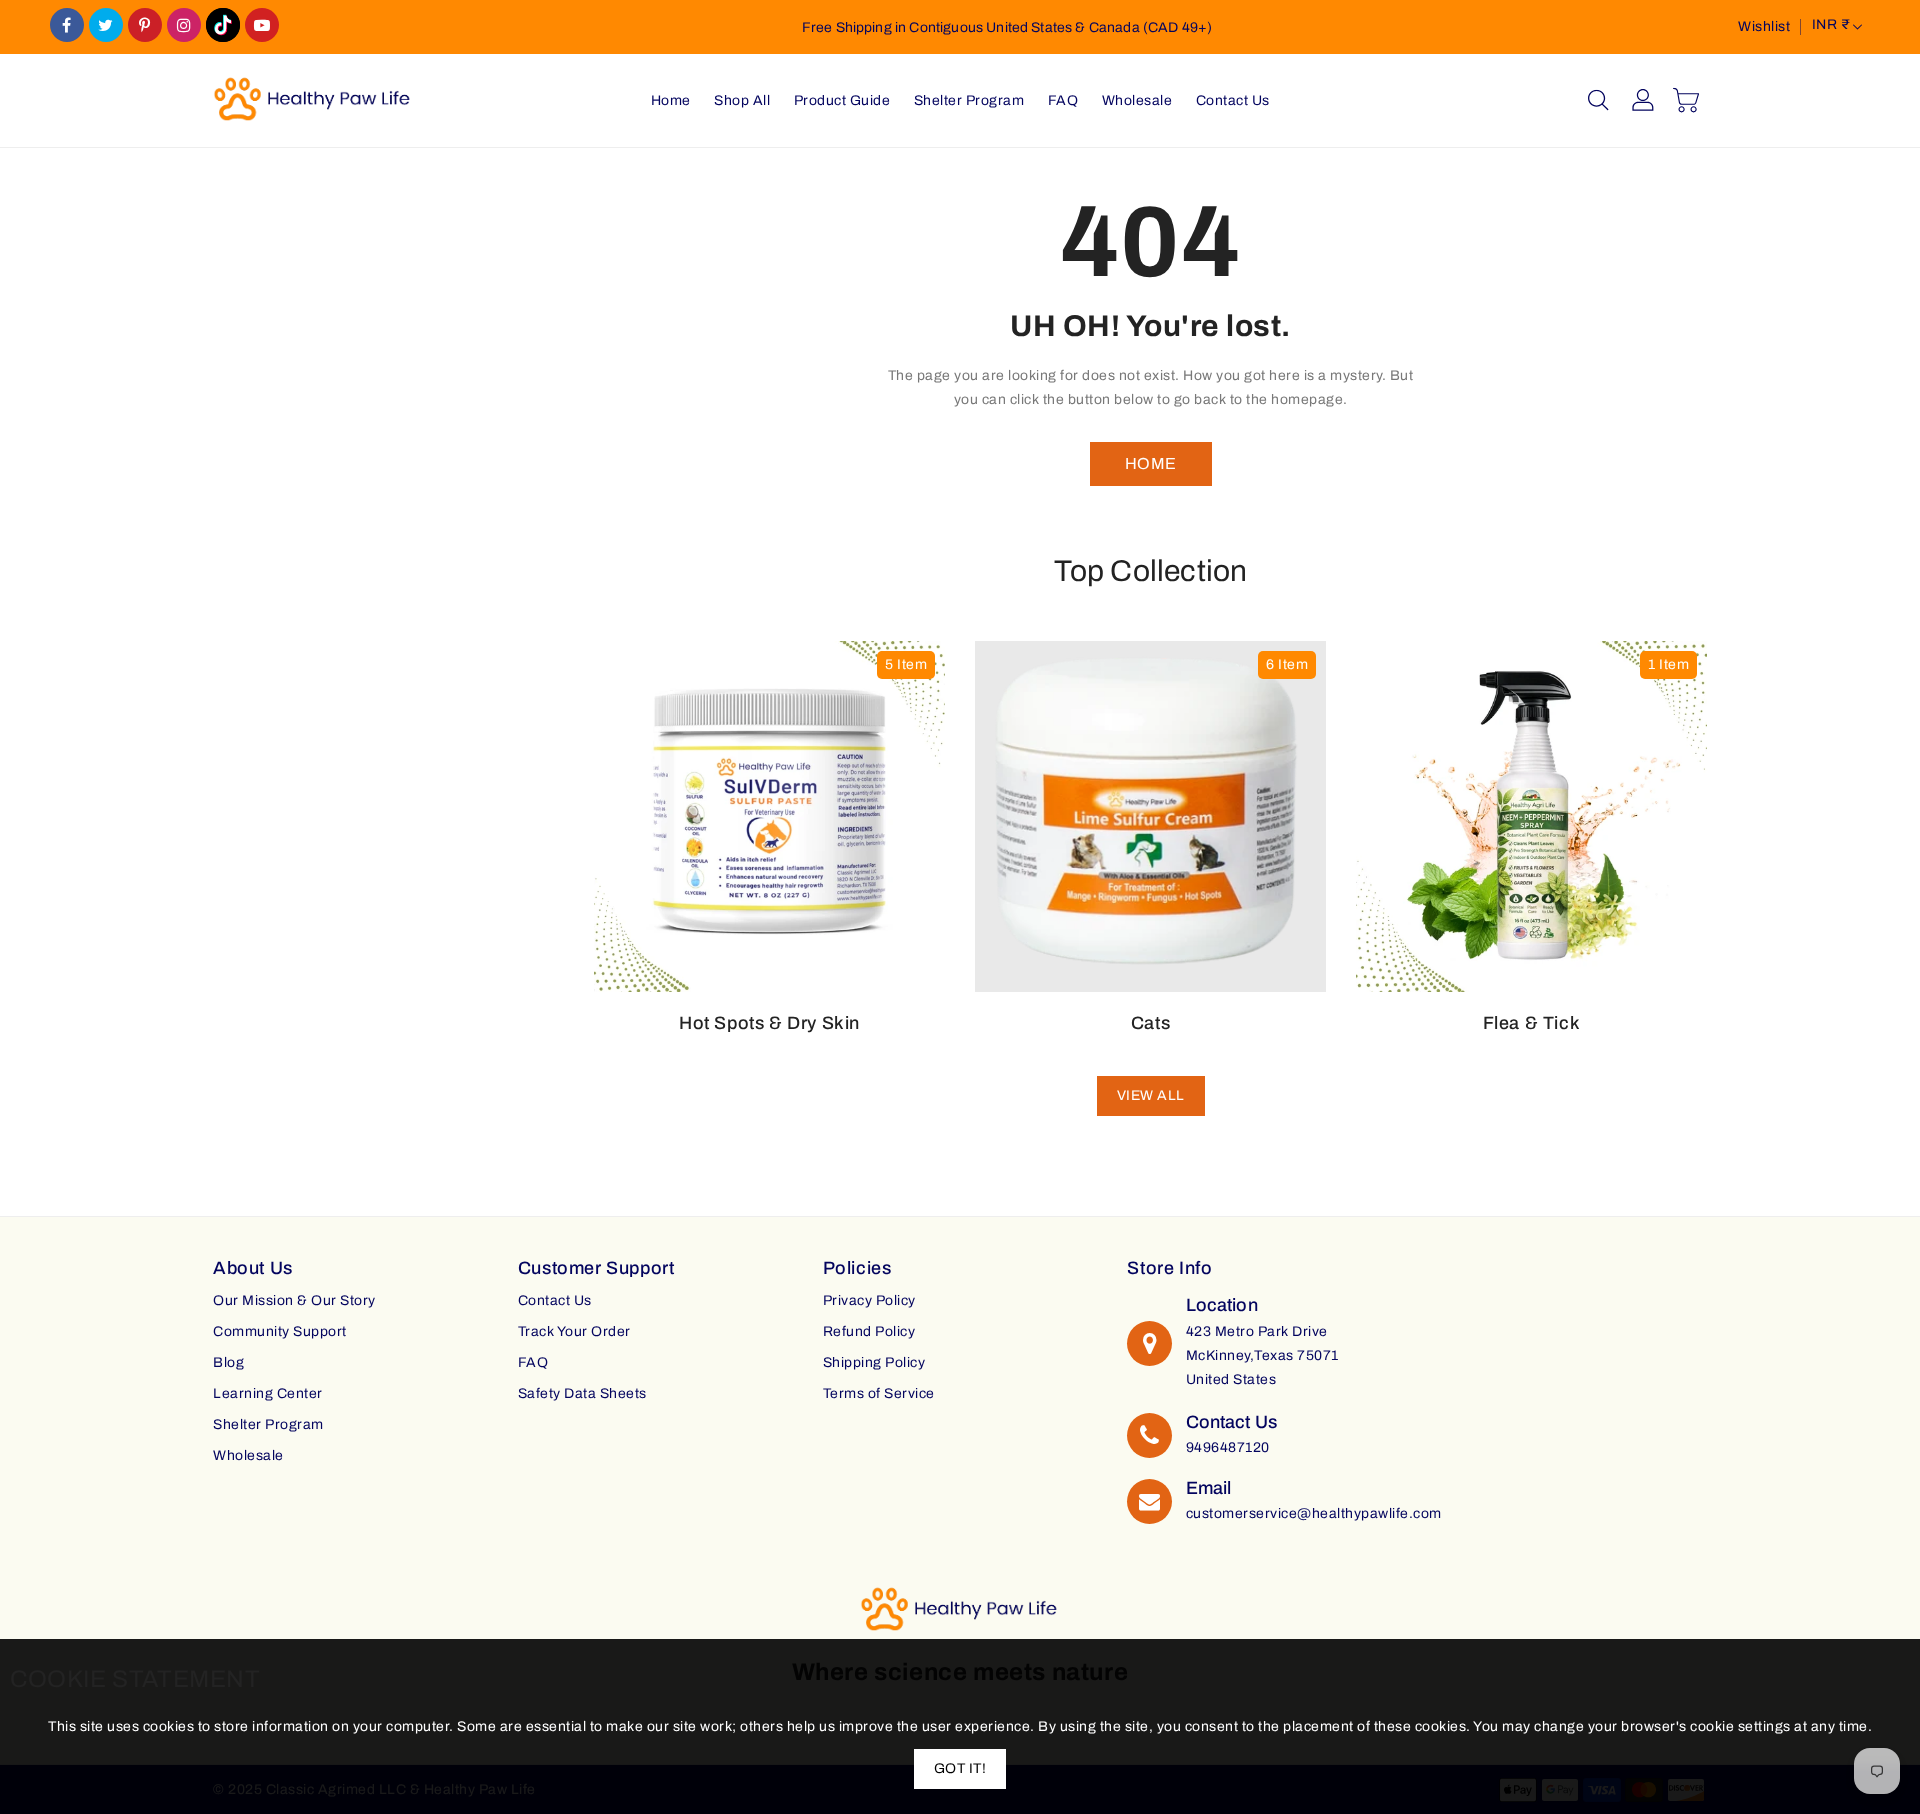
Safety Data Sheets (582, 1393)
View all (1151, 1095)
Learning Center (268, 1393)
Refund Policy (869, 1331)
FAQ (533, 1362)
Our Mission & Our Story (294, 1300)
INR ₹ (1831, 24)
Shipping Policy (874, 1362)
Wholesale (248, 1455)
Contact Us (555, 1300)
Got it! (960, 1768)
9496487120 (1228, 1447)
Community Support (280, 1331)
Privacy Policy (869, 1300)
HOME (1151, 463)
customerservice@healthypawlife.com (1314, 1513)
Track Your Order (574, 1331)
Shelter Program (268, 1424)
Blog (228, 1362)
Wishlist (1764, 26)
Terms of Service (879, 1393)
